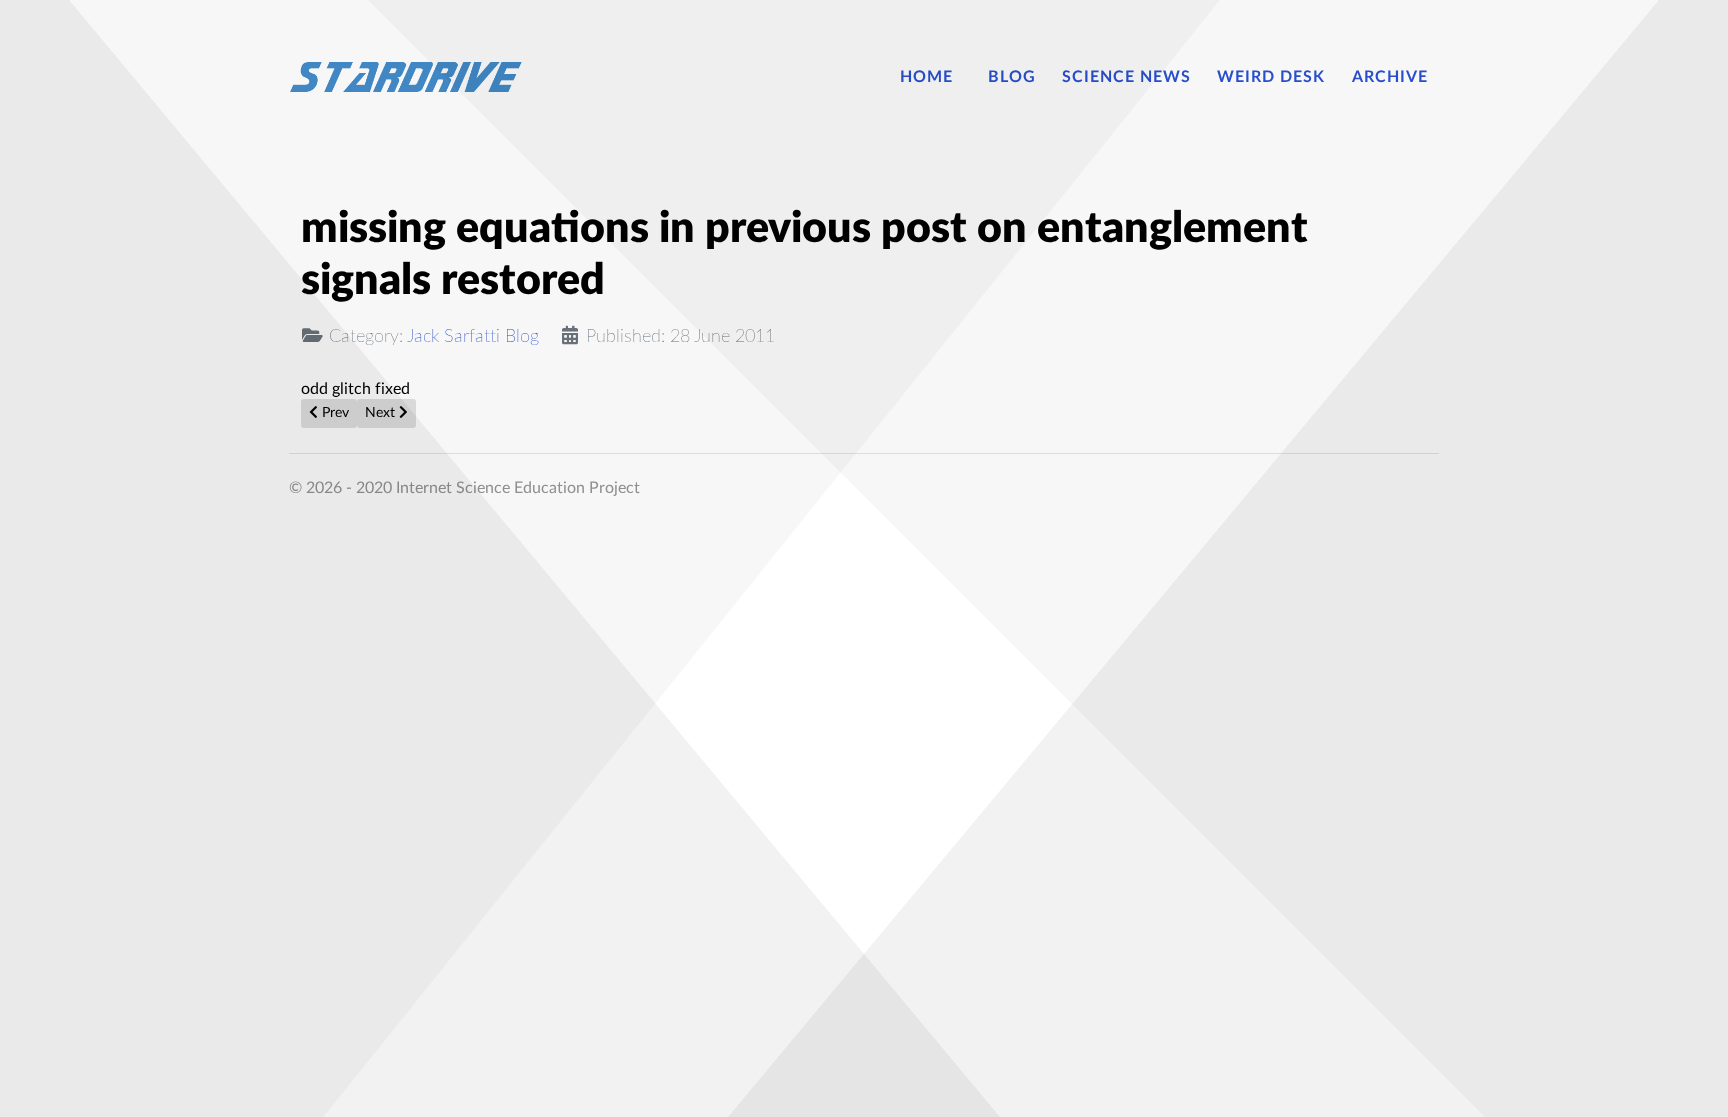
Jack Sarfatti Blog (473, 336)
